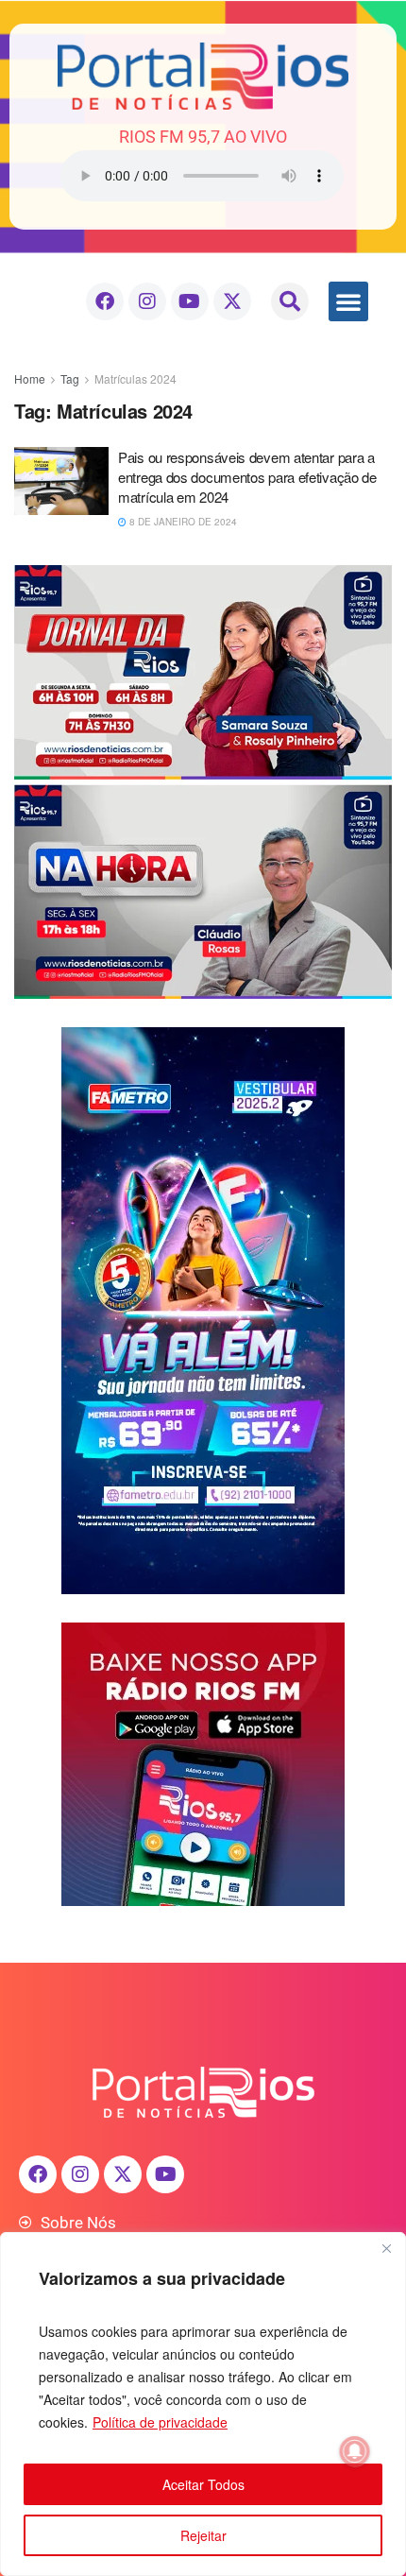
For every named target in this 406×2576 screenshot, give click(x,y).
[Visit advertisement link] (203, 782)
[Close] (386, 2248)
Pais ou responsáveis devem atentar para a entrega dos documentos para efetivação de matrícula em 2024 (247, 477)
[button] (290, 301)
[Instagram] (147, 301)
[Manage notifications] (355, 2451)
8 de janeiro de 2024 (182, 522)
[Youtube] (190, 301)
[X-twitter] (232, 301)
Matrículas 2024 (135, 378)
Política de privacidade (160, 2422)
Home (30, 378)
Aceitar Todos (203, 2484)
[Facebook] (105, 301)
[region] (203, 2404)
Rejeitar (203, 2535)
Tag (70, 378)
